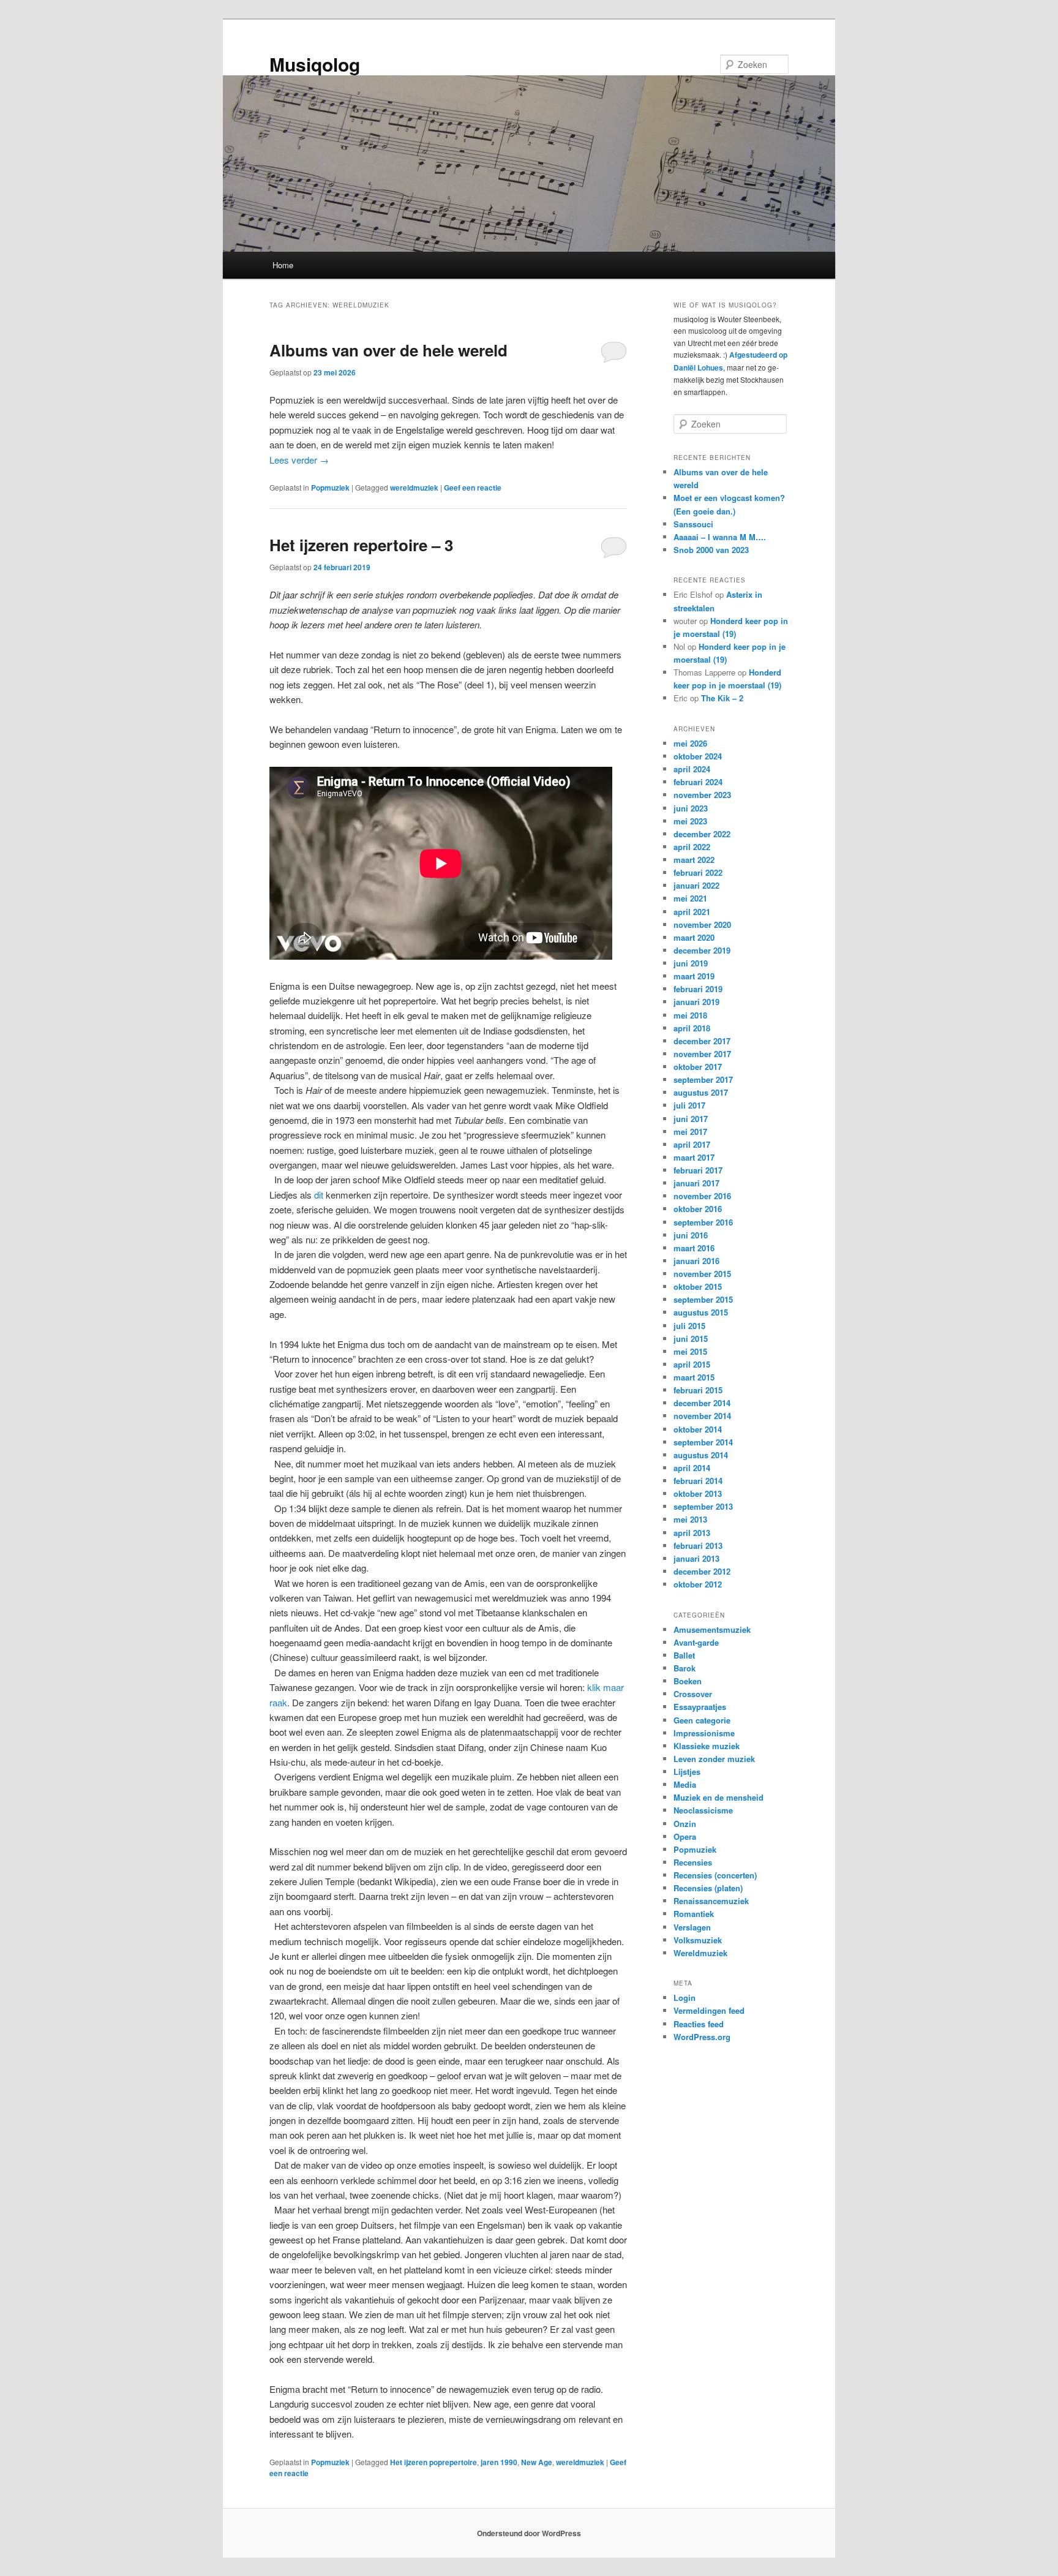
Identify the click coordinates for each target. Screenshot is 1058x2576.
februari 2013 (698, 1546)
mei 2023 (690, 821)
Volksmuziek (698, 1940)
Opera (685, 1836)
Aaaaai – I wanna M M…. (720, 537)
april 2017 (692, 1144)
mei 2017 (690, 1132)
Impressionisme (704, 1733)
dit (319, 1195)
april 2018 (692, 1028)
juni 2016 (691, 1235)
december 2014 (702, 1403)
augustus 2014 (701, 1455)
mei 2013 (690, 1519)
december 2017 (702, 1041)
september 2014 (703, 1442)
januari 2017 (696, 1183)
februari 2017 (698, 1170)
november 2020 (702, 925)
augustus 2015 (701, 1312)
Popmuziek (330, 488)
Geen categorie (702, 1720)
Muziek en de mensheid (718, 1797)
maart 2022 (694, 860)
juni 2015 (691, 1339)
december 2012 (702, 1571)
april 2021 (692, 912)
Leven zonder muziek (714, 1759)
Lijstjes (687, 1772)
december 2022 (702, 834)
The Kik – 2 (722, 698)
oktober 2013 (698, 1493)
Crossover (693, 1694)
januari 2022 (696, 885)
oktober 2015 (698, 1286)
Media (685, 1784)
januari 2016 (696, 1261)
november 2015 (702, 1274)
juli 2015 (689, 1326)
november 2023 (702, 795)
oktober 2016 (698, 1209)
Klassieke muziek (707, 1746)
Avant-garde (696, 1642)
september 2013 (703, 1506)
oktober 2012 (698, 1584)
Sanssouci (693, 524)
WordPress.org (702, 2037)
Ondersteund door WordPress (529, 2533)
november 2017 (702, 1054)
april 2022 (692, 847)
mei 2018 (690, 1015)
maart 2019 (694, 976)
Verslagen (692, 1927)
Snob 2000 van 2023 (711, 550)
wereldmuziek (414, 488)
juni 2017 (691, 1119)
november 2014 (702, 1416)
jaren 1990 (499, 2462)
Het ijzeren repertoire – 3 (361, 545)
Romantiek (694, 1914)
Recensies (693, 1862)
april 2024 (692, 769)
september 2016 (703, 1222)
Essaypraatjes (700, 1707)
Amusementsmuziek (712, 1629)
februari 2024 (698, 782)
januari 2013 (696, 1558)
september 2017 (703, 1079)
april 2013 (692, 1533)
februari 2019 (698, 989)
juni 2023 (691, 808)
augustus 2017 (701, 1092)
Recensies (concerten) (715, 1875)
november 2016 (702, 1196)
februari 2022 (698, 872)
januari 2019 (696, 1002)
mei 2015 (690, 1351)
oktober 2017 (698, 1067)
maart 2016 (694, 1248)
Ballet (684, 1655)
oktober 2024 (698, 756)
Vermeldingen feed (709, 2010)
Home (283, 265)
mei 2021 (690, 898)
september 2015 (703, 1299)
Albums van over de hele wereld (388, 350)
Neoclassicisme (703, 1810)
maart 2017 (694, 1157)
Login (685, 1998)
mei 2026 (690, 743)
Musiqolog (315, 64)
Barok (685, 1668)
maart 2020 (694, 937)
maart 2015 (694, 1377)
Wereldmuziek (700, 1953)
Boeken (688, 1681)
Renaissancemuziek (711, 1901)
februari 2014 (698, 1481)
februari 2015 (698, 1390)
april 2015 (692, 1364)
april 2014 (692, 1468)
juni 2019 (691, 963)
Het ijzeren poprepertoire (433, 2462)
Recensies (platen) (708, 1888)
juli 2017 (689, 1105)
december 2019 (702, 950)
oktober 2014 (698, 1429)
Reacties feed (699, 2024)
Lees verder (299, 460)
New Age (537, 2462)
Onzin (685, 1824)
